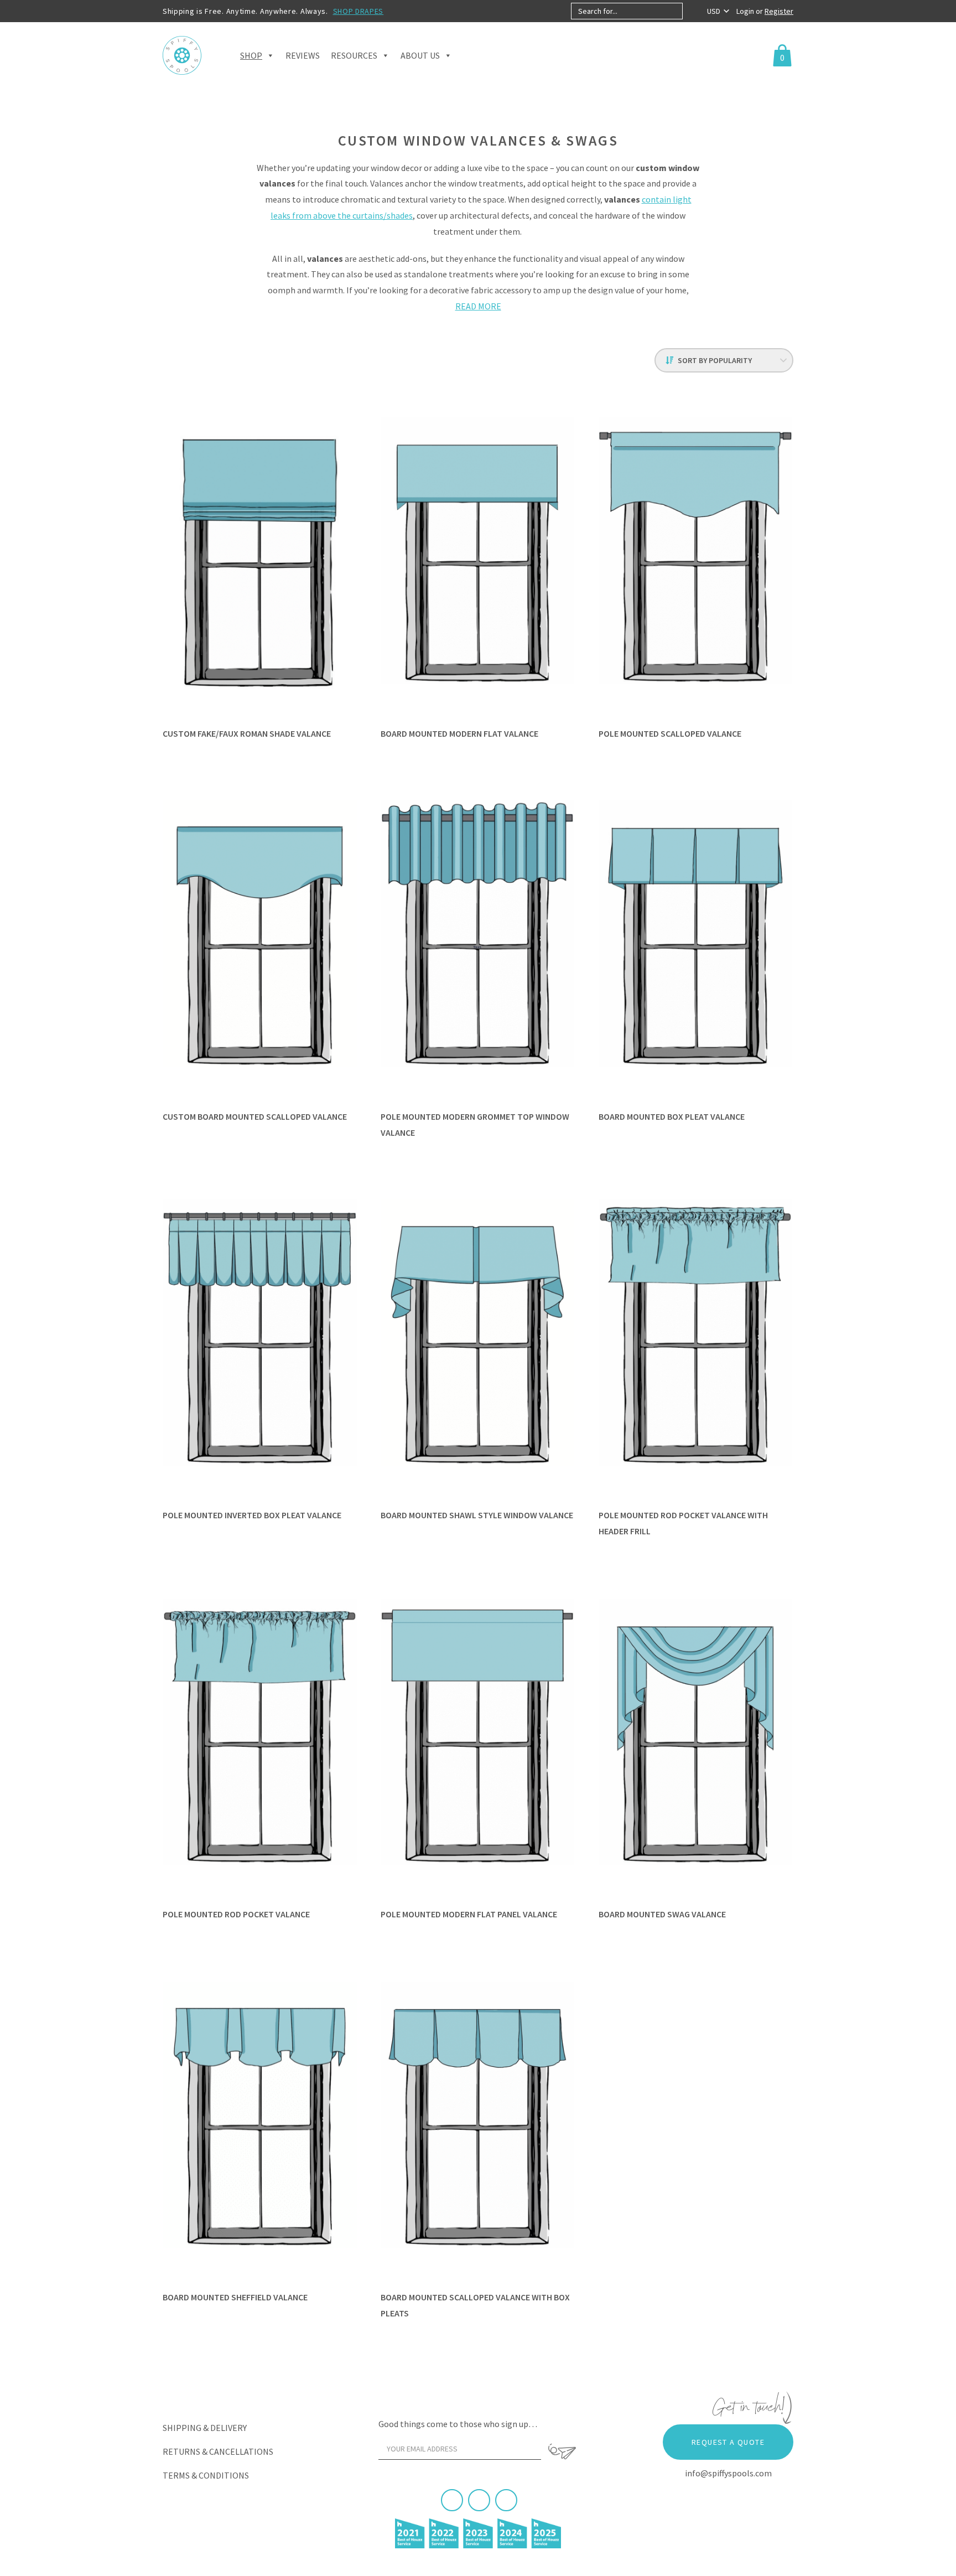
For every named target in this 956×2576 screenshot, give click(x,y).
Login (746, 11)
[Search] (692, 11)
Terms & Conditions (206, 2475)
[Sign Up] (562, 2451)
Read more (478, 306)
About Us (420, 55)
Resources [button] (354, 55)
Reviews (303, 55)
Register (779, 11)
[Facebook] (452, 2500)
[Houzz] (506, 2500)
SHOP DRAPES (358, 11)
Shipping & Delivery (205, 2428)
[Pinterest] (479, 2500)
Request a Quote (728, 2442)
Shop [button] (251, 55)
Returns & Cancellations (218, 2451)
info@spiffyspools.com (728, 2473)
